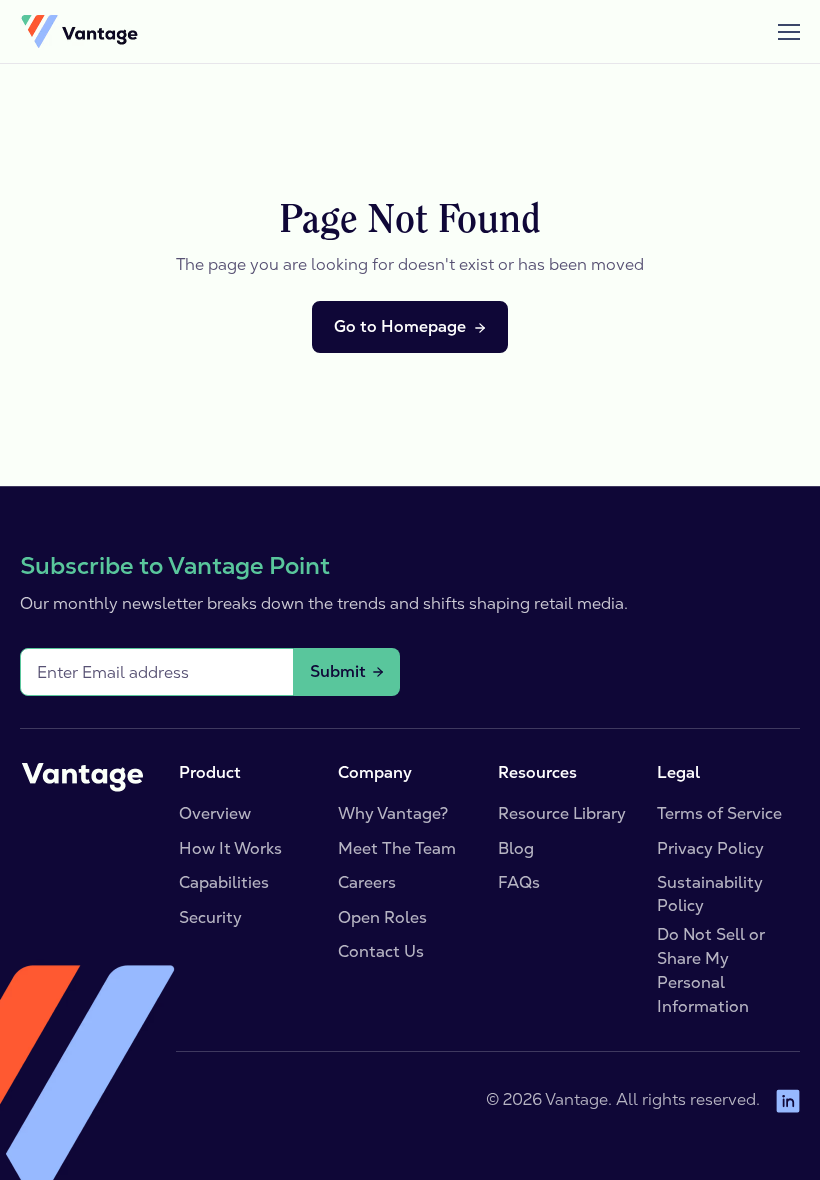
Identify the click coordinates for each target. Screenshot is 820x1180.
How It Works (230, 848)
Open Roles (382, 917)
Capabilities (224, 882)
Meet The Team (397, 848)
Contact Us (381, 951)
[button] (780, 32)
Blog (516, 848)
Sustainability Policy (710, 893)
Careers (367, 882)
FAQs (519, 882)
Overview (215, 813)
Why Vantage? (393, 813)
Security (210, 917)
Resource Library (562, 813)
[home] (79, 32)
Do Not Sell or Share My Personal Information (711, 970)
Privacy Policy (710, 848)
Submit (338, 671)
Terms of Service (719, 813)
